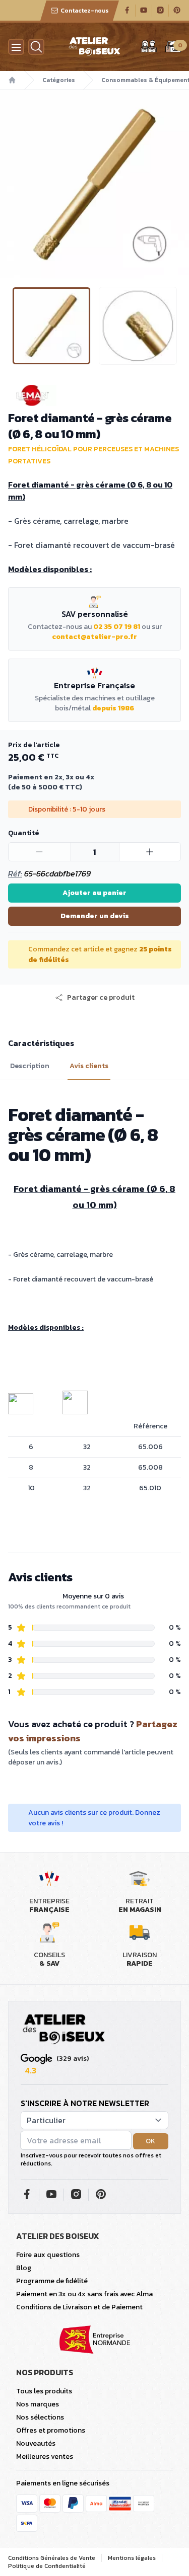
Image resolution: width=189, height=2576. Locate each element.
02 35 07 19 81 (117, 627)
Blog (24, 2268)
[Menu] (16, 47)
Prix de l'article (34, 745)
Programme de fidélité (52, 2281)
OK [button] (150, 2141)
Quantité (23, 833)
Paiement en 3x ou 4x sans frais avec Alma (84, 2294)
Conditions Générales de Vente (52, 2558)
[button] (9, 184)
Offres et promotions (51, 2430)
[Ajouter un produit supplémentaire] (150, 852)
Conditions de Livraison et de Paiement (79, 2307)
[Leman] (94, 395)
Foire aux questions (48, 2255)
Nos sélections (40, 2417)
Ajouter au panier (94, 893)
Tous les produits (44, 2391)
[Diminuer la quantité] (40, 852)
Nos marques (38, 2404)
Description (30, 1066)
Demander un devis (95, 916)
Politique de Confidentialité (47, 2566)
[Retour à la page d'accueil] (64, 2030)
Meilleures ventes (45, 2457)
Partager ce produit (101, 998)
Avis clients (89, 1066)
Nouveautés (36, 2443)
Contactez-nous (85, 11)
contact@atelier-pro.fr (94, 637)
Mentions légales (132, 2558)
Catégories (59, 80)
